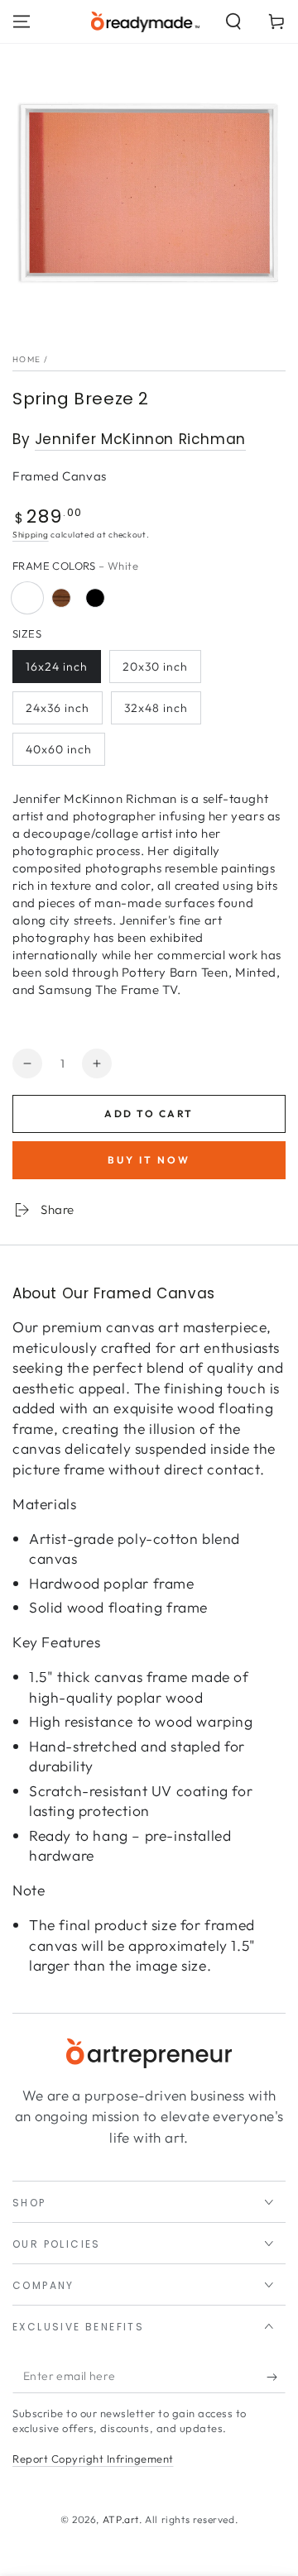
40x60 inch (59, 749)
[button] (233, 22)
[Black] (95, 598)
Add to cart (149, 1114)
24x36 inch (58, 708)
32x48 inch (156, 708)
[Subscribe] (276, 2377)
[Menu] (22, 22)
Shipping (31, 535)
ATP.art (121, 2519)
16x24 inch (57, 667)
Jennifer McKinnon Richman (140, 439)
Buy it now (149, 1160)
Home (26, 359)
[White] (27, 598)
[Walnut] (61, 598)
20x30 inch (155, 667)
